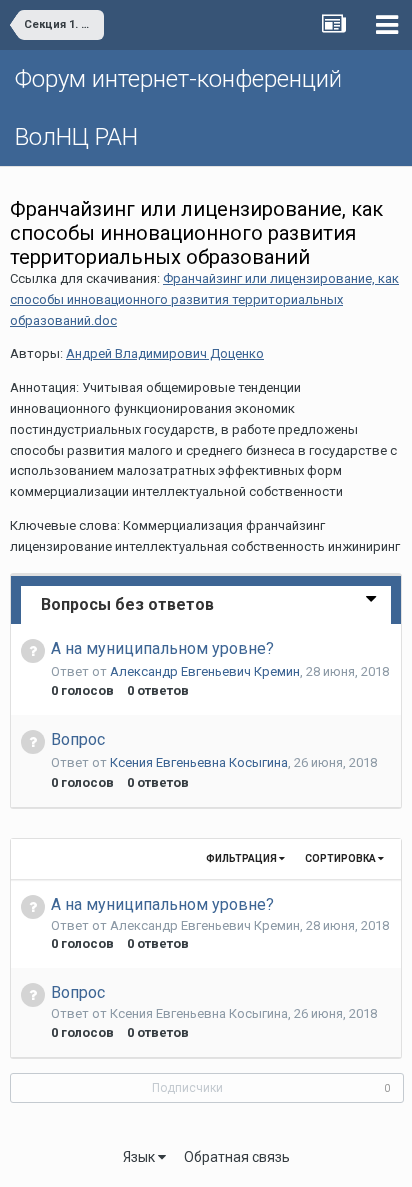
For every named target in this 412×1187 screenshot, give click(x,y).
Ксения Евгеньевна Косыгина (199, 762)
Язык (140, 1157)
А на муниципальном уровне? (162, 648)
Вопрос (78, 739)
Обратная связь (237, 1157)
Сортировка (341, 858)
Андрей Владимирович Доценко (165, 353)
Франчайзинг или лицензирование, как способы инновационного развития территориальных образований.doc (204, 299)
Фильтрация (242, 858)
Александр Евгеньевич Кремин (205, 671)
